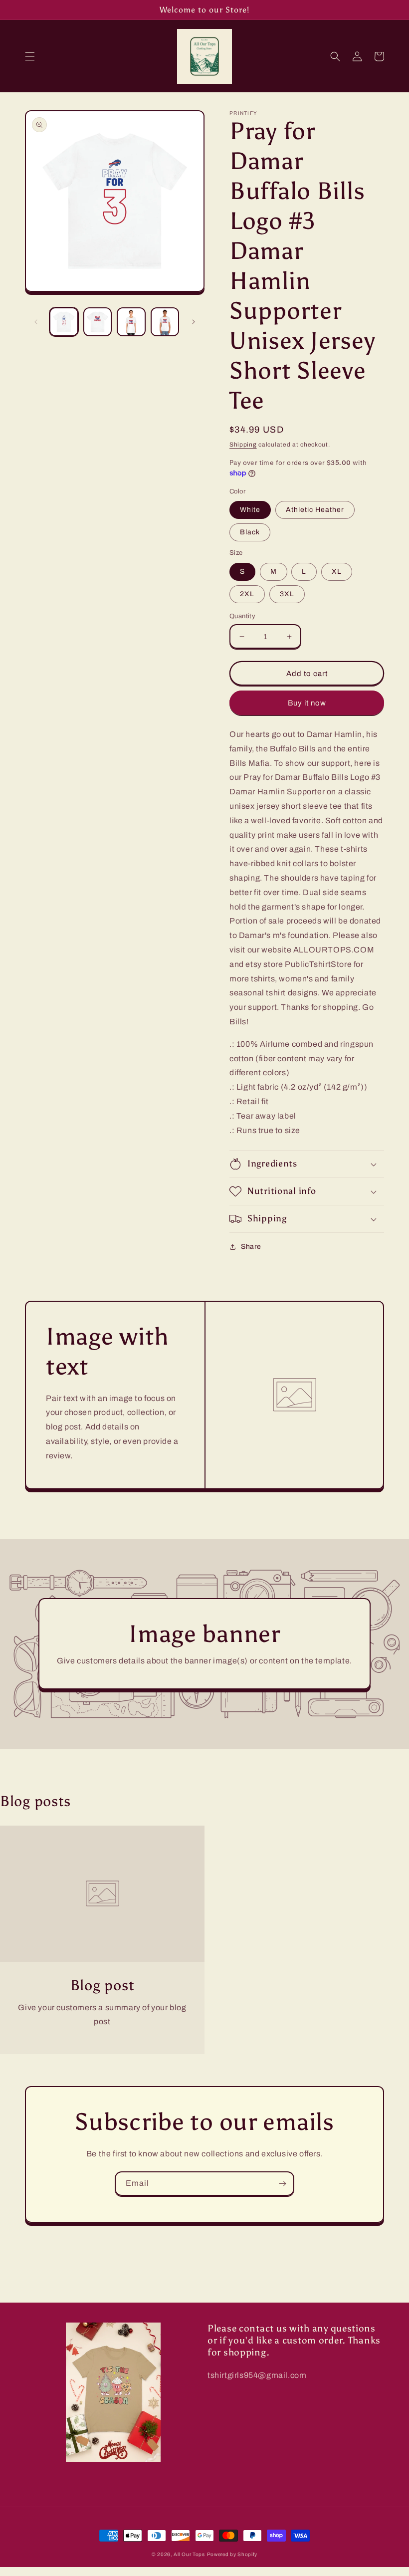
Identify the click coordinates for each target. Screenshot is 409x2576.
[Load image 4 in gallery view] (165, 322)
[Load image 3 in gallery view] (131, 322)
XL (337, 572)
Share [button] (251, 1247)
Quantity (242, 616)
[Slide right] (194, 322)
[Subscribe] (282, 2184)
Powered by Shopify (232, 2554)
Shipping (243, 445)
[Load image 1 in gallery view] (64, 322)
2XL (247, 594)
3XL (287, 594)
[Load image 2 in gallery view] (98, 322)
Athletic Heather (315, 510)
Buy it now (307, 703)
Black (250, 532)
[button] (30, 56)
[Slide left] (36, 322)
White (250, 510)
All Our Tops (189, 2554)
